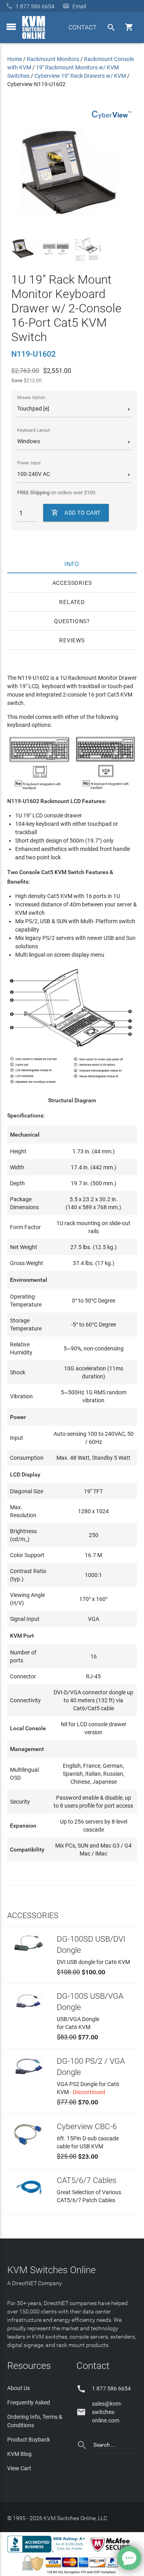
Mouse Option (31, 398)
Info (72, 564)
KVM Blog (19, 2454)
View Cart (19, 2468)
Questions (70, 621)
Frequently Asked (29, 2402)
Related (72, 602)
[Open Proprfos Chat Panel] (129, 2558)
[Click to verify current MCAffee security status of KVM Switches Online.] (112, 2552)
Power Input (29, 463)
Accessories (72, 583)
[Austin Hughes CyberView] (112, 120)
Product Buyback (29, 2440)
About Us (19, 2388)
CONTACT (83, 27)
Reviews (72, 640)
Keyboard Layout (34, 430)
